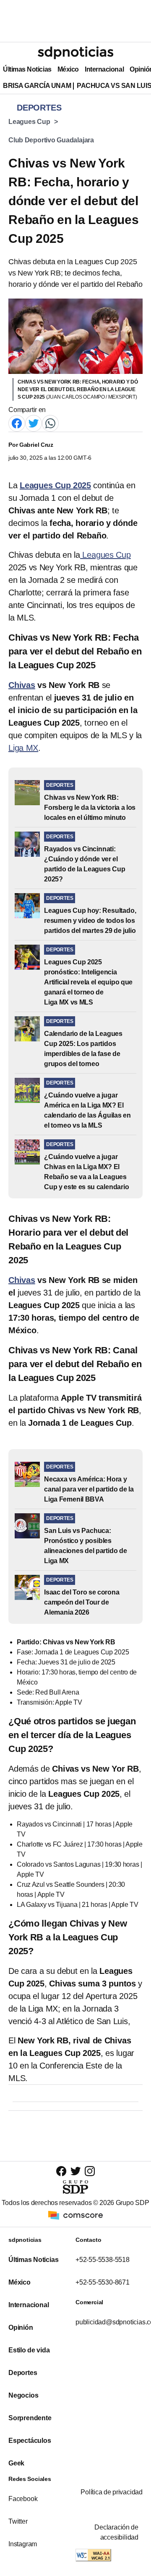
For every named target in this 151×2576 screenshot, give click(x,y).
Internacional (104, 69)
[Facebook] (17, 423)
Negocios (23, 2395)
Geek (16, 2463)
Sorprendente (30, 2418)
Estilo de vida (29, 2350)
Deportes (23, 2373)
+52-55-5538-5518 (103, 2260)
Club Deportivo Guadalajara (51, 140)
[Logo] (75, 53)
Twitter (18, 2521)
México (68, 69)
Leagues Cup (29, 122)
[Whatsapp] (50, 423)
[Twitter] (34, 423)
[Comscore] (75, 2215)
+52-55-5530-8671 (103, 2282)
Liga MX (23, 748)
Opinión (21, 2327)
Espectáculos (30, 2441)
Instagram (23, 2544)
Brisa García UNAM (37, 86)
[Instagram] (90, 2171)
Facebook (23, 2499)
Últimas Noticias (27, 69)
